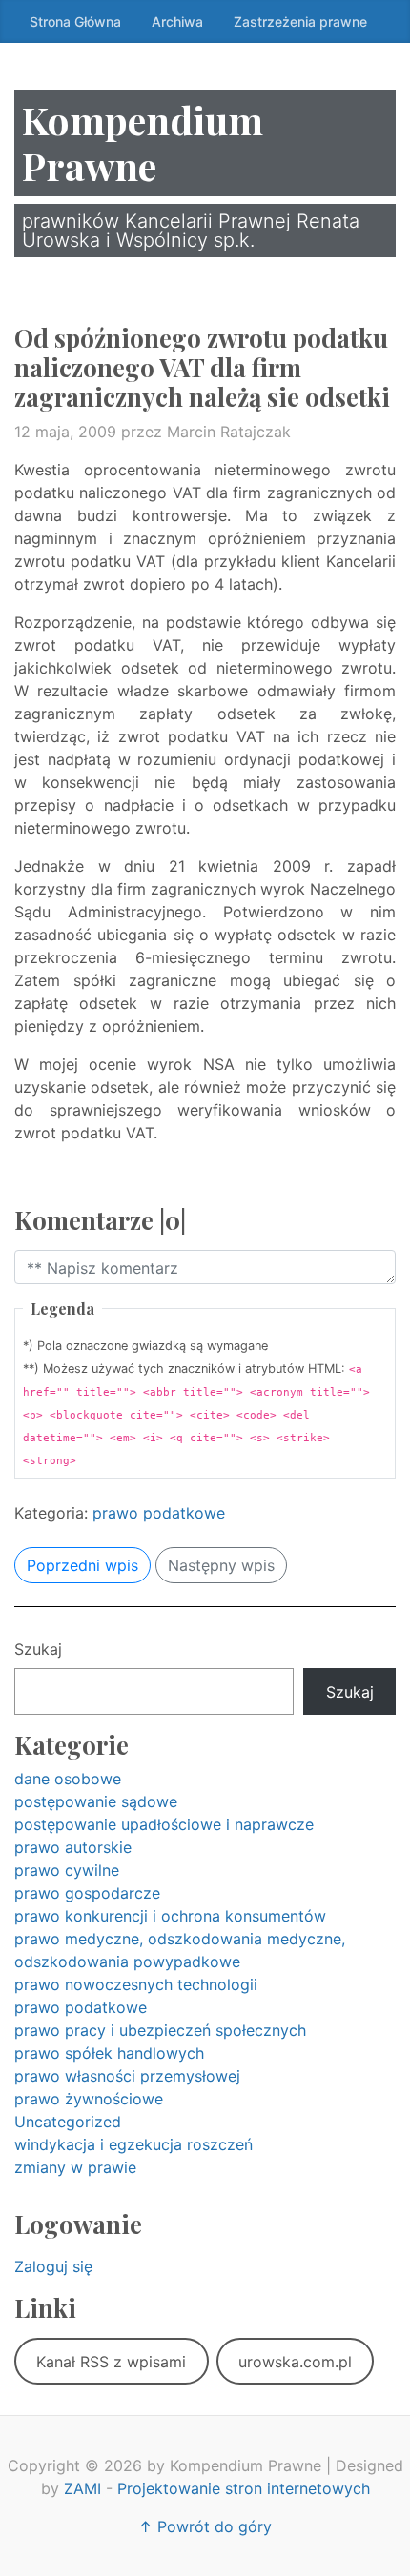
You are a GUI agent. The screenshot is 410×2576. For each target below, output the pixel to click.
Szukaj (38, 1649)
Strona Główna (75, 21)
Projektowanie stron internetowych (244, 2488)
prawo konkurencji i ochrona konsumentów (170, 1916)
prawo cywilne (67, 1870)
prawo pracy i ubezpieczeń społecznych (160, 2030)
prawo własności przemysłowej (127, 2076)
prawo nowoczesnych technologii (136, 1984)
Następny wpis (221, 1565)
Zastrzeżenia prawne (300, 21)
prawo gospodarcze (87, 1893)
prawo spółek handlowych (109, 2053)
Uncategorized (68, 2122)
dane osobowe (68, 1779)
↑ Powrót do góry (205, 2526)
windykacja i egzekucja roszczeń (133, 2144)
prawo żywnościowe (89, 2099)
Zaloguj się (53, 2266)
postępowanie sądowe (96, 1801)
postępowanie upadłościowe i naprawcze (164, 1824)
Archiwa (177, 21)
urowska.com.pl (295, 2362)
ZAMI (82, 2488)
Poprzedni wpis (82, 1565)
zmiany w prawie (75, 2167)
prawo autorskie (73, 1847)
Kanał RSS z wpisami (111, 2362)
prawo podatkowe (159, 1513)
